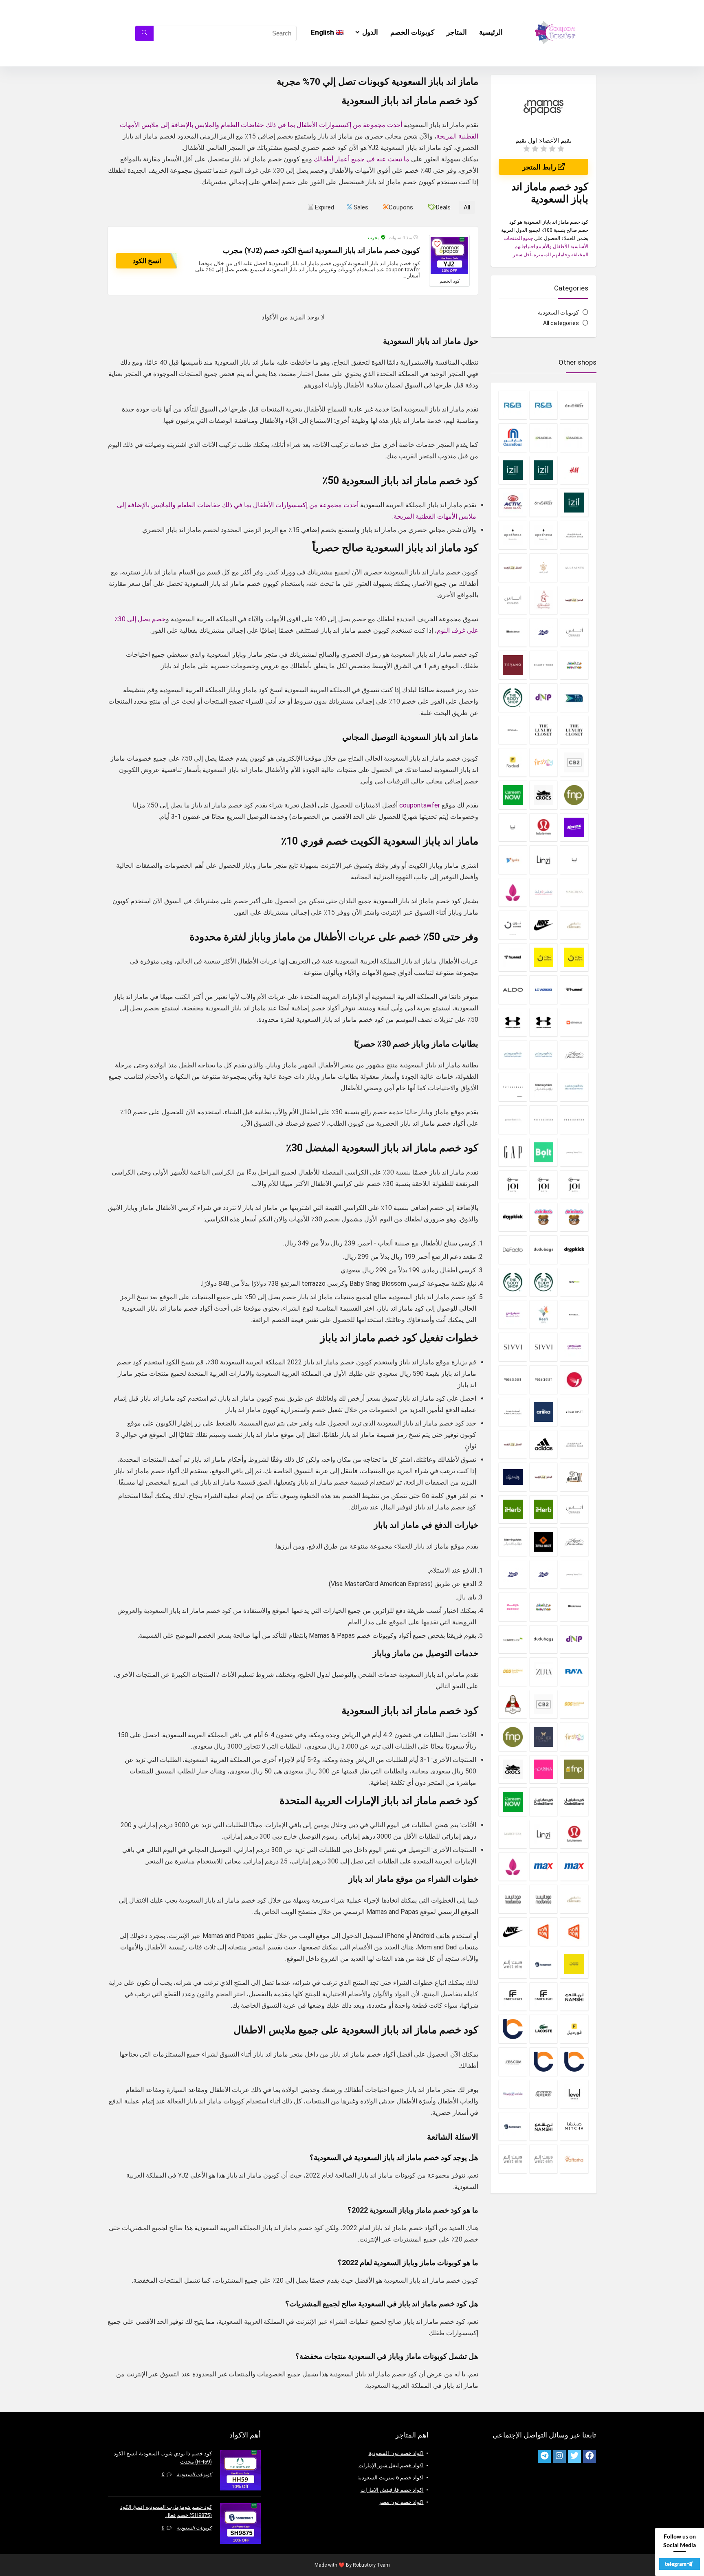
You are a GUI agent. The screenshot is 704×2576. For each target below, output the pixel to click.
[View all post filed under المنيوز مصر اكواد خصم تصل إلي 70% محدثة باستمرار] (574, 1022)
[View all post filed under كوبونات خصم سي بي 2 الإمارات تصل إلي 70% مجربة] (544, 1704)
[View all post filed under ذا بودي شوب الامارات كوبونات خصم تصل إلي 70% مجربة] (544, 1282)
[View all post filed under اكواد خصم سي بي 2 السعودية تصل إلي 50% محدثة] (574, 762)
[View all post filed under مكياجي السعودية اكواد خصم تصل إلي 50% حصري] (513, 2094)
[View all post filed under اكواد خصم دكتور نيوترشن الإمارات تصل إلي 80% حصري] (544, 697)
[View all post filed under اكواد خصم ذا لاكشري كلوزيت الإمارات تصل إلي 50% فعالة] (574, 730)
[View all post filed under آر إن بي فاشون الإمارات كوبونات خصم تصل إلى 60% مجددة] (544, 405)
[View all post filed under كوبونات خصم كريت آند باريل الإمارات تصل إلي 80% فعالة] (574, 1802)
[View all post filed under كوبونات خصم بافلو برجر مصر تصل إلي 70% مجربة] (544, 1542)
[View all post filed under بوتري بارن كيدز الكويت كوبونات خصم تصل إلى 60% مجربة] (574, 1152)
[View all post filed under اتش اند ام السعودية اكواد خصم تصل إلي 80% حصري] (574, 470)
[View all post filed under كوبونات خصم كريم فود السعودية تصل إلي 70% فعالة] (513, 1802)
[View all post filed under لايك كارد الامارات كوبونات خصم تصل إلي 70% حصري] (513, 2029)
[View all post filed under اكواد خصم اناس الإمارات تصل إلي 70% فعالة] (513, 600)
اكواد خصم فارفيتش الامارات (392, 2490)
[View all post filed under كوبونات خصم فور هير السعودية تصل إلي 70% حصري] (544, 1737)
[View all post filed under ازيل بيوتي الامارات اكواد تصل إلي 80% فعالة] (544, 470)
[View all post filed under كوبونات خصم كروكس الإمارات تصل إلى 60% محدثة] (513, 1769)
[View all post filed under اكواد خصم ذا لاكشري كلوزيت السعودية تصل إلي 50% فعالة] (544, 730)
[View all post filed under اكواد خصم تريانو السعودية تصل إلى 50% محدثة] (513, 665)
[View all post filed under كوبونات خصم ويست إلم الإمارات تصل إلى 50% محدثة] (513, 1964)
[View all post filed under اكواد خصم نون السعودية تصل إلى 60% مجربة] (574, 957)
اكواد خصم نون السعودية (396, 2453)
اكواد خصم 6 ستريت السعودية (390, 2478)
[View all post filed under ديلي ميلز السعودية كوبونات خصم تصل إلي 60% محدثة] (574, 1282)
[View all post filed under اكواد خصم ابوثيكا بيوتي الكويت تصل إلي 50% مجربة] (513, 535)
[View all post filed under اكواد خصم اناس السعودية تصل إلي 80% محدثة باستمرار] (574, 632)
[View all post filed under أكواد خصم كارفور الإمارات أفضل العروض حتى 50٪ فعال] (513, 438)
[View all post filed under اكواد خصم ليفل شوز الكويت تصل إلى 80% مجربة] (574, 860)
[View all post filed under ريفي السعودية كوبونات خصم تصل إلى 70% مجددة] (544, 1314)
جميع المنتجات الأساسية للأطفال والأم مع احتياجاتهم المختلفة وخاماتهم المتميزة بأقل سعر (546, 246)
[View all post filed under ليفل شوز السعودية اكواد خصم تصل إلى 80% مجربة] (574, 2094)
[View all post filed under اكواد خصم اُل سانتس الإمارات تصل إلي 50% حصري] (574, 568)
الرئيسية (491, 32)
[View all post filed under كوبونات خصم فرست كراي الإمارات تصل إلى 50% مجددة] (574, 1737)
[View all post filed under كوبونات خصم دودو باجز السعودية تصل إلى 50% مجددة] (544, 1639)
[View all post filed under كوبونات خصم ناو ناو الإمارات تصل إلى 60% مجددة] (574, 1931)
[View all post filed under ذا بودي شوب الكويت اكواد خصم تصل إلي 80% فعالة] (513, 1282)
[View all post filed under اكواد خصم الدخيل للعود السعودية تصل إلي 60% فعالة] (513, 568)
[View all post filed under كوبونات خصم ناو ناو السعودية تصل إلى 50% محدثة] (544, 1931)
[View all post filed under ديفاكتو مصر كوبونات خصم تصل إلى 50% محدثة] (513, 1250)
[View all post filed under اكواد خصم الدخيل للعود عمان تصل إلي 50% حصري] (574, 600)
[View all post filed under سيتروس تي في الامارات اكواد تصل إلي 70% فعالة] (513, 1314)
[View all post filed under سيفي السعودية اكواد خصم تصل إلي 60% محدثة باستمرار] (513, 1347)
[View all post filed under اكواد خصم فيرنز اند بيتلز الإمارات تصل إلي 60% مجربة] (574, 795)
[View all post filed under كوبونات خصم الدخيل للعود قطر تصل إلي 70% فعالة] (544, 1477)
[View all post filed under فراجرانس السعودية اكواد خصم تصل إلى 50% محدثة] (574, 1379)
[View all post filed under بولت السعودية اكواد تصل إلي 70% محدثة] (544, 1152)
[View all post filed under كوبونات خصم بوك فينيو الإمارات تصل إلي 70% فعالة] (574, 1607)
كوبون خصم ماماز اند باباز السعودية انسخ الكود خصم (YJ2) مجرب (321, 251)
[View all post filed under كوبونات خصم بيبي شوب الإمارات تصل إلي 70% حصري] (544, 1607)
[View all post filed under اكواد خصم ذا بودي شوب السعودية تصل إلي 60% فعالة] (513, 697)
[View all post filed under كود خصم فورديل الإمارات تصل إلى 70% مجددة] (574, 2029)
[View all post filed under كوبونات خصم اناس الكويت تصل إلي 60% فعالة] (574, 1509)
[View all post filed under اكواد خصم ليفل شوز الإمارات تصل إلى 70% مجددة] (513, 827)
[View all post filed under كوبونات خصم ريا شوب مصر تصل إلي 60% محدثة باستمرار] (574, 1672)
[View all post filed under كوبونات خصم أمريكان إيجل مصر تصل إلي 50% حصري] (574, 1444)
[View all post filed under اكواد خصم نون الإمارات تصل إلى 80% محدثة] (513, 925)
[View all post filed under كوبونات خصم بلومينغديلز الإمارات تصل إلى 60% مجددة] (513, 1542)
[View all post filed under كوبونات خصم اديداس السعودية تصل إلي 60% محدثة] (544, 1444)
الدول (370, 32)
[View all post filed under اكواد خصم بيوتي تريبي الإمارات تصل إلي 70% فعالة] (544, 665)
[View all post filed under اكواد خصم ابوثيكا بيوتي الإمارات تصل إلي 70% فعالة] (544, 535)
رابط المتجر (540, 167)
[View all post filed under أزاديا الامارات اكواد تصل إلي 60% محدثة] (574, 438)
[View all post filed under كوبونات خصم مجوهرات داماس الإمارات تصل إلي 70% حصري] (574, 1899)
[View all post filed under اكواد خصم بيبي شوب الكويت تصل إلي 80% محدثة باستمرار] (574, 665)
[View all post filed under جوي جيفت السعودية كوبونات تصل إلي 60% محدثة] (544, 1185)
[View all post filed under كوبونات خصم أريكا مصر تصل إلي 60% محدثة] (544, 1412)
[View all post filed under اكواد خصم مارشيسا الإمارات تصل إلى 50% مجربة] (574, 892)
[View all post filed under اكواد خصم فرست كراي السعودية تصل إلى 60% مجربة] (544, 762)
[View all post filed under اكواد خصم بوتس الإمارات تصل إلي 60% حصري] (544, 632)
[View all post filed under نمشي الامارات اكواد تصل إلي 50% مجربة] (544, 2126)
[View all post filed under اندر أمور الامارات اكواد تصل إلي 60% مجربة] (544, 1022)
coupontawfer (420, 805)
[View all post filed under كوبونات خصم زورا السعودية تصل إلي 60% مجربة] (544, 1672)
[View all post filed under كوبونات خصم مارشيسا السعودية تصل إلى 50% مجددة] (513, 1834)
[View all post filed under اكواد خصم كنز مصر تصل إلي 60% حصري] (574, 827)
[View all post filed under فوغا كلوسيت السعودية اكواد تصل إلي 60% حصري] (513, 1379)
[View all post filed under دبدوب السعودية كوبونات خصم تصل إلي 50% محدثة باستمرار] (544, 1217)
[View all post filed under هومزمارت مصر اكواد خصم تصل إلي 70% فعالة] (513, 2126)
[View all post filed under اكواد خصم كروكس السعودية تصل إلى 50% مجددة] (544, 795)
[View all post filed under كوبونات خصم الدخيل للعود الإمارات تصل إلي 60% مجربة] (513, 1444)
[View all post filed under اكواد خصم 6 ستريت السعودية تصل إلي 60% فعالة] (544, 502)
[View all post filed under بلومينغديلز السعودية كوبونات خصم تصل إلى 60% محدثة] (544, 1087)
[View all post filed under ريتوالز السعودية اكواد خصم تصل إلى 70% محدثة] (574, 1314)
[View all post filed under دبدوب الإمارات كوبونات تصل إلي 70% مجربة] (574, 1217)
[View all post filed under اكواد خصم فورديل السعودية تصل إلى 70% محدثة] (513, 762)
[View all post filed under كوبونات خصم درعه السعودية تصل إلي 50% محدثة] (513, 1607)
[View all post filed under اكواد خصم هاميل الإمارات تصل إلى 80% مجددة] (513, 957)
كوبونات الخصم (412, 32)
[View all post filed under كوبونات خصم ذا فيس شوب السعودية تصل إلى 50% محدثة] (513, 1639)
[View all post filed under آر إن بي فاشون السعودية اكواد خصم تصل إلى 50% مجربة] (513, 405)
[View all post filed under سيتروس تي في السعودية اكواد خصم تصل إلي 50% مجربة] (574, 1347)
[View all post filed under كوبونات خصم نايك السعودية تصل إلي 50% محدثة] (513, 1931)
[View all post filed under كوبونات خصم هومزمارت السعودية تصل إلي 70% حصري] (544, 1964)
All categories (561, 323)
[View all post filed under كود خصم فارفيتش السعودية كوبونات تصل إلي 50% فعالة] (513, 1997)
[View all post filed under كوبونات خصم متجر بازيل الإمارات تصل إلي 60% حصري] (513, 1867)
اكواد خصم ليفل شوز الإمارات (391, 2465)
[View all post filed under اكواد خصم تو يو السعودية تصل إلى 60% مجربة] (574, 697)
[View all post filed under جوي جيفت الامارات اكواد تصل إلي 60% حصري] (574, 1185)
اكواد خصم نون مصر (401, 2502)
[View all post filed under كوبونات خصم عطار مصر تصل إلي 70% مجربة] (513, 1704)
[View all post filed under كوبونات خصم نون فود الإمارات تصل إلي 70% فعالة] (574, 1964)
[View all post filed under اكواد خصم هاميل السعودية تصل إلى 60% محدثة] (574, 990)
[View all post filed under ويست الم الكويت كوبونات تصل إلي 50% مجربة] (513, 2159)
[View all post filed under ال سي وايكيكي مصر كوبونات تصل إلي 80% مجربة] (544, 990)
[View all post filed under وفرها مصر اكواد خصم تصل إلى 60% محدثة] (574, 2159)
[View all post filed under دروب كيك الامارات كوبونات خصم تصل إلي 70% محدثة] (513, 1217)
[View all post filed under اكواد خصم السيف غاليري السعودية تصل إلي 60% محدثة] (544, 600)
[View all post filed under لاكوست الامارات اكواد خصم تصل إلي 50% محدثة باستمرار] (544, 2029)
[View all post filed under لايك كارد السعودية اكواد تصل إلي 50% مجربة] (574, 2061)
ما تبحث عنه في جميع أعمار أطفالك (362, 159)
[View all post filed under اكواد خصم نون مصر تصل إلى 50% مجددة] (544, 957)
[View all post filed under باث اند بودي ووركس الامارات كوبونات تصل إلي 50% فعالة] (544, 1055)
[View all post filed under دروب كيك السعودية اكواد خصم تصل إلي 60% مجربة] (574, 1250)
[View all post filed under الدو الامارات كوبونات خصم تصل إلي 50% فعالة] (513, 990)
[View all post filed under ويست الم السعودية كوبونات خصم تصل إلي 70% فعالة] (544, 2159)
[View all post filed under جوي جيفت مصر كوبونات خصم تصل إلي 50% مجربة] (513, 1185)
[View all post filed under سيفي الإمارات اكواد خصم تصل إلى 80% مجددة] (544, 1347)
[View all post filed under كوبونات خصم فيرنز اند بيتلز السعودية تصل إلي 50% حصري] (513, 1737)
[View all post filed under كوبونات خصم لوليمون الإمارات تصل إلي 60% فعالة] (574, 1834)
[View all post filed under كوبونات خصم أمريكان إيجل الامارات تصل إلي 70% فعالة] (513, 1412)
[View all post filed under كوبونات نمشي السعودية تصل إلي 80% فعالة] (574, 1997)
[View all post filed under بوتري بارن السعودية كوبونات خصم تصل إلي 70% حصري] (574, 1120)
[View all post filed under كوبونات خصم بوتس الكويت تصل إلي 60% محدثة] (513, 1574)
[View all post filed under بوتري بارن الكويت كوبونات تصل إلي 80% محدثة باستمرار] (544, 1120)
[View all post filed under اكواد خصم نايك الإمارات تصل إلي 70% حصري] (544, 925)
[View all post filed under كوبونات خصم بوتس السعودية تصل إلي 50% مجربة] (544, 1574)
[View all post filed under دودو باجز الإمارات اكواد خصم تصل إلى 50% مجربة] (544, 1250)
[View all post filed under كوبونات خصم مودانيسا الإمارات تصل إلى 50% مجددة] (544, 1899)
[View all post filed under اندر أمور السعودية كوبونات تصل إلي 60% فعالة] (513, 1022)
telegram (676, 2564)
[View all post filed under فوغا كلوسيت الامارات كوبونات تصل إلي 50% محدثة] (544, 1379)
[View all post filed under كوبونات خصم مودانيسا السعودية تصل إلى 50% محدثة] (513, 1899)
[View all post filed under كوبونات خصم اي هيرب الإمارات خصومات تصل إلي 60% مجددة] (544, 1509)
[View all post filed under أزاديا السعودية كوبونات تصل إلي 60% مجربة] (544, 438)
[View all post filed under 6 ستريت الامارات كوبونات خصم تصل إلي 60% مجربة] (574, 405)
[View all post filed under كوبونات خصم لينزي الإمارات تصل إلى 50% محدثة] (544, 1834)
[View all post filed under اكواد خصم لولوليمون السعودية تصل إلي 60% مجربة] (544, 827)
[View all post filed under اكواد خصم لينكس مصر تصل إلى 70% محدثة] (513, 860)
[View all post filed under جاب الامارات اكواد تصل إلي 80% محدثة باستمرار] (513, 1152)
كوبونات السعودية (558, 312)
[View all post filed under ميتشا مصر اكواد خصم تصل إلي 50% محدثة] (574, 2126)
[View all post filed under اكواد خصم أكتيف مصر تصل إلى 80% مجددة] (513, 502)
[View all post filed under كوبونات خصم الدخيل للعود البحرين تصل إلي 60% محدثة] (574, 1477)
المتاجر (457, 32)
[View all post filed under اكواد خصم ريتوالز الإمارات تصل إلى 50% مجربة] (513, 730)
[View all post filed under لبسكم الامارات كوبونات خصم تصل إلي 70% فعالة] (513, 2061)
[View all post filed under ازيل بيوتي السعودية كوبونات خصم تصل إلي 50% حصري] (513, 470)
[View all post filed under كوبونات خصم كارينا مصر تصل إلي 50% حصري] (544, 1769)
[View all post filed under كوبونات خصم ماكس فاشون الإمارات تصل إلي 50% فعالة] (574, 1867)
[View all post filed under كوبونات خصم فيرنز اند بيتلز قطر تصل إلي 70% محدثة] (574, 1769)
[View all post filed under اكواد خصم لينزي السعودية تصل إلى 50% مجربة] (544, 860)
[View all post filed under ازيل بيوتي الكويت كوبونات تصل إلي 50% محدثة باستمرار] (574, 502)
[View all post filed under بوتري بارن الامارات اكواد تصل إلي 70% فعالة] (513, 1087)
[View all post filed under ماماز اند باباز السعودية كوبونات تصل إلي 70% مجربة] (544, 2094)
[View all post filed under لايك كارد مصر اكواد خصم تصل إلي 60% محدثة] (544, 2061)
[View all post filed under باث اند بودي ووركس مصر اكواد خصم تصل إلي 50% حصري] (574, 1087)
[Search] (144, 33)
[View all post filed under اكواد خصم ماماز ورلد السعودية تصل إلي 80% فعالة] (544, 892)
